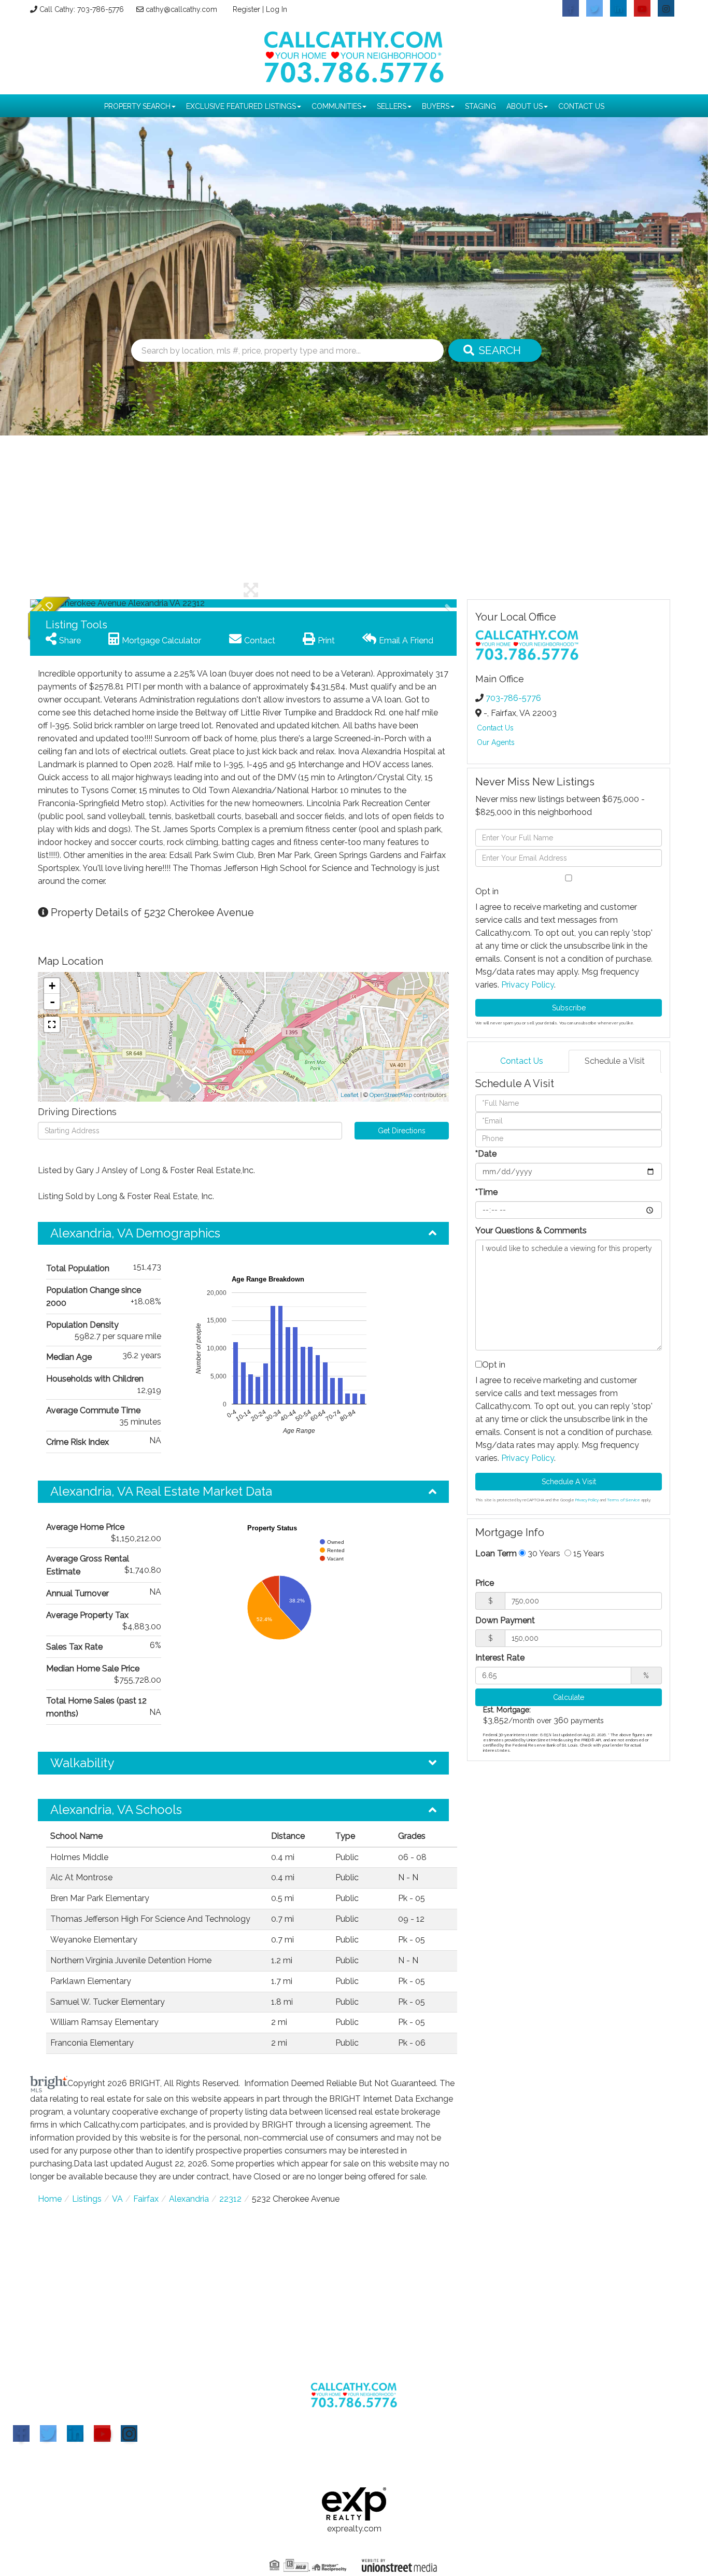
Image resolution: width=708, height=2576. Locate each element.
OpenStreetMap (391, 1095)
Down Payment (505, 1620)
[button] (495, 350)
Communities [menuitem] (336, 106)
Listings (87, 2199)
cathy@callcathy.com (181, 9)
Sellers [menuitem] (392, 106)
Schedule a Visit (615, 1061)
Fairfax (146, 2199)
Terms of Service (624, 1500)
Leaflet (350, 1095)
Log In (277, 9)
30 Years (543, 1553)
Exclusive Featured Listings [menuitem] (241, 106)
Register (246, 9)
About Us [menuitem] (525, 106)
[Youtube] (102, 2433)
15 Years (588, 1553)
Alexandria (189, 2199)
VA (117, 2199)
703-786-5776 (513, 698)
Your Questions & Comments (531, 1230)
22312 (230, 2199)
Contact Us (495, 728)
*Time (486, 1192)
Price (485, 1583)
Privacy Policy (528, 985)
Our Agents (496, 742)
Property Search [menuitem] (137, 106)
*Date (486, 1154)
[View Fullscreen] (52, 1024)
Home (50, 2199)
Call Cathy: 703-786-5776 (82, 9)
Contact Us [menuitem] (581, 106)
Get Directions (402, 1131)
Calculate (569, 1697)
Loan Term (496, 1553)
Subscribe (569, 1008)
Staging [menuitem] (480, 106)
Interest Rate (500, 1658)
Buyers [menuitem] (436, 106)
